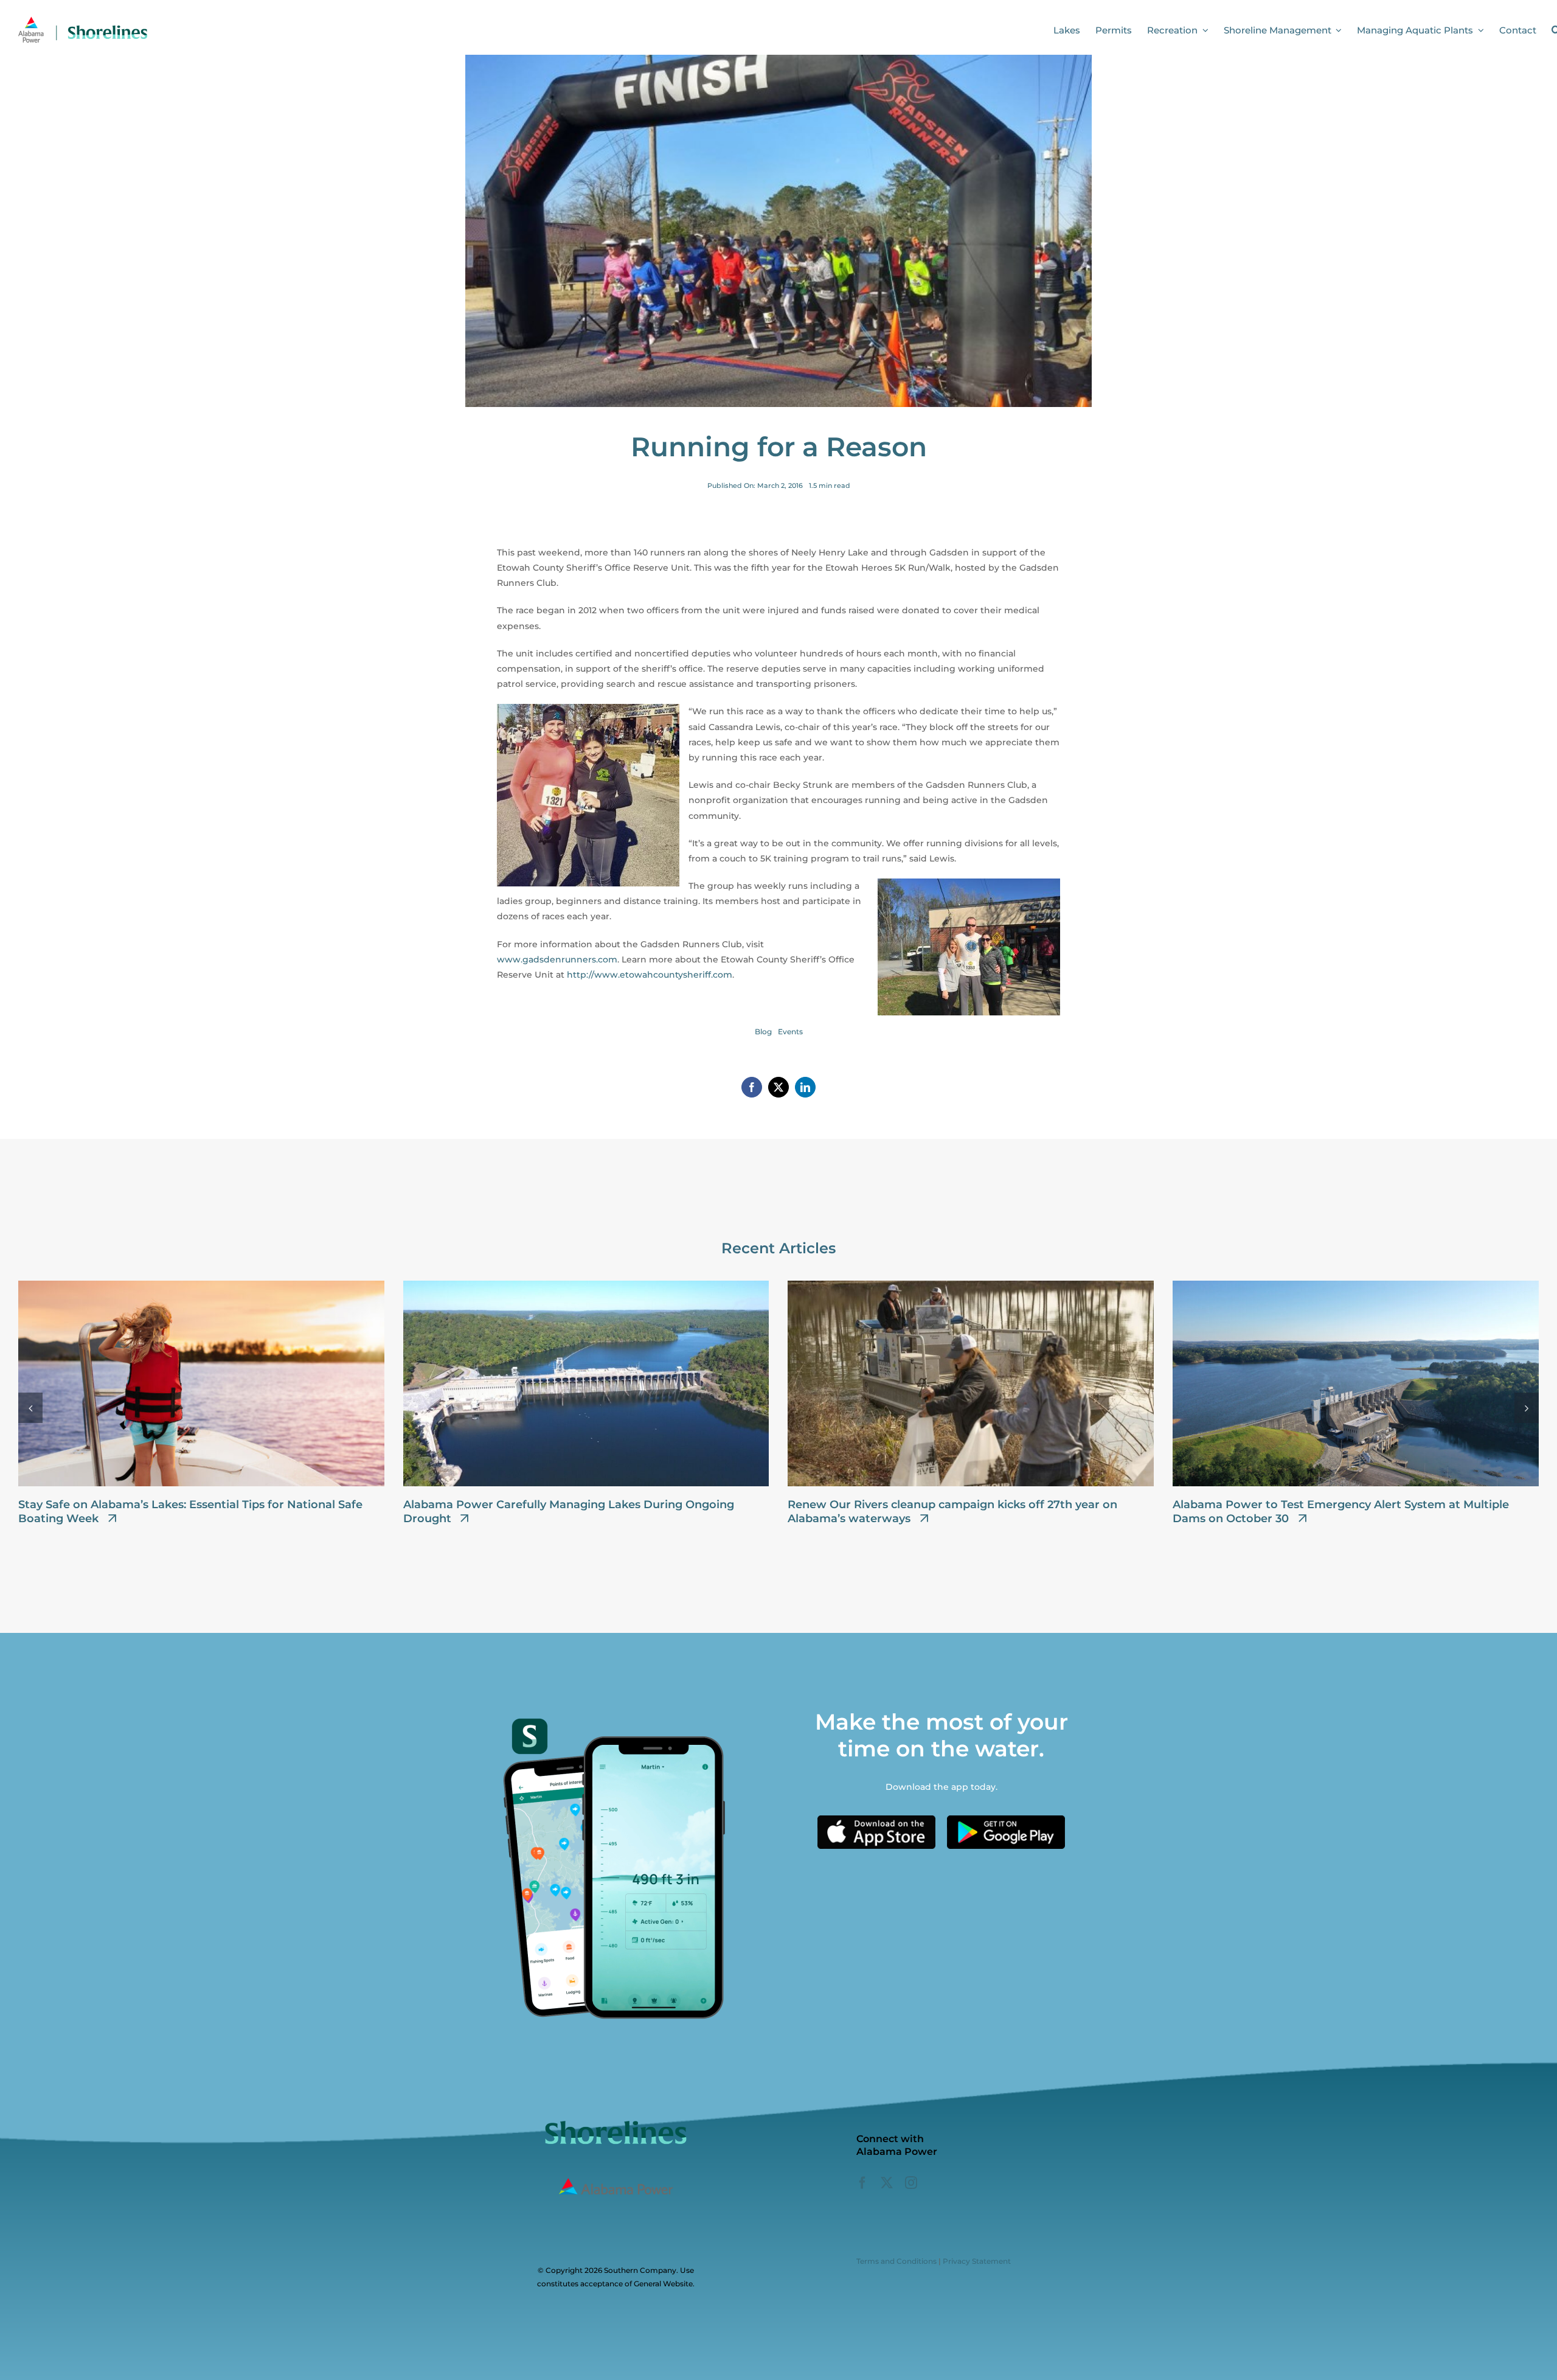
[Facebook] (752, 1087)
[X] (778, 1087)
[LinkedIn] (805, 1087)
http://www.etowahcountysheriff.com (650, 975)
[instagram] (911, 2183)
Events (790, 1032)
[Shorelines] (83, 20)
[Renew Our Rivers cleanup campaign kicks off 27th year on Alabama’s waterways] (971, 1286)
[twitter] (887, 2183)
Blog (763, 1032)
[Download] (876, 1820)
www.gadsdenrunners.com (557, 959)
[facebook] (862, 2183)
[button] (30, 1408)
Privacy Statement (977, 2261)
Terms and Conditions (896, 2261)
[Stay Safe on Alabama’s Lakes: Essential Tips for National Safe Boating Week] (201, 1286)
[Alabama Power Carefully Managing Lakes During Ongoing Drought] (586, 1286)
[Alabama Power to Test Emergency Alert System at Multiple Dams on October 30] (1356, 1286)
